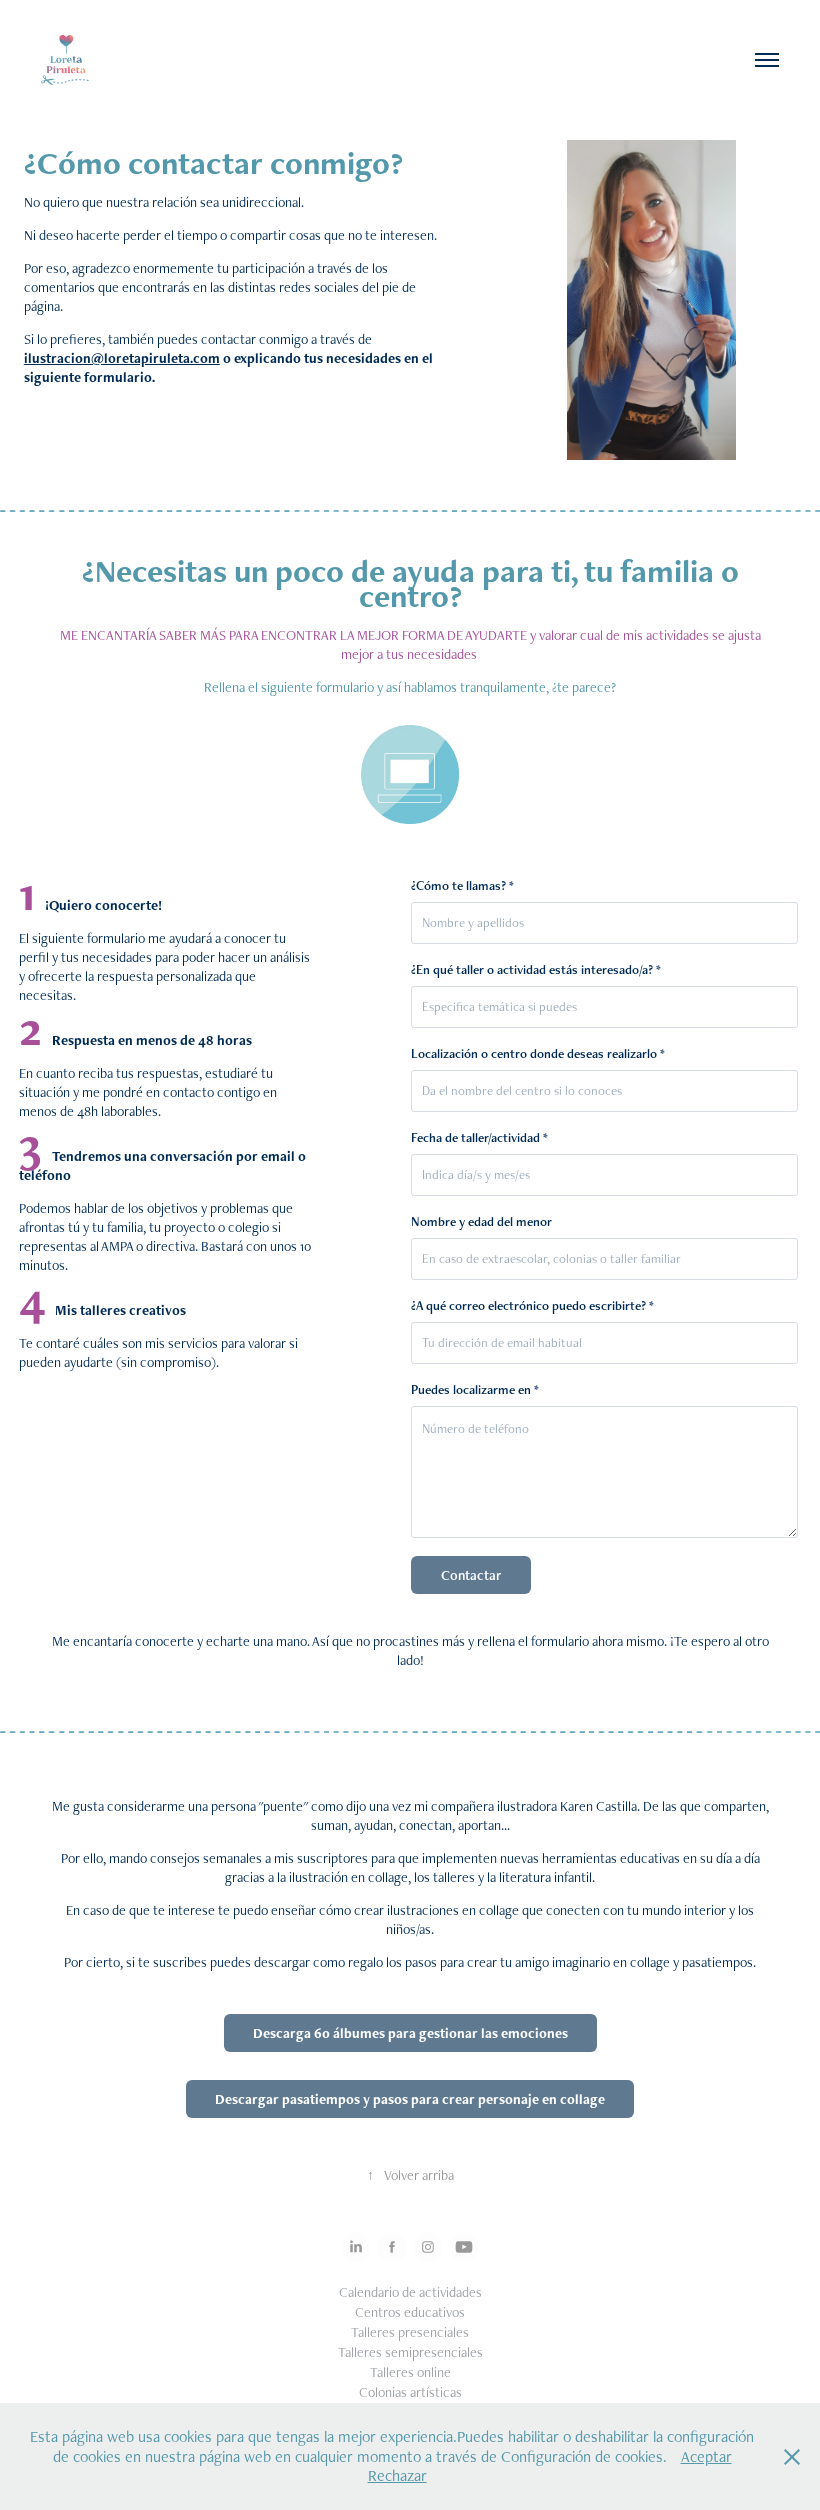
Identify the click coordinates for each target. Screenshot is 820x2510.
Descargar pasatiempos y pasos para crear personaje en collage (410, 2099)
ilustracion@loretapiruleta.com (122, 358)
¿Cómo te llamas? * (462, 886)
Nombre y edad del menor (481, 1222)
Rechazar (397, 2475)
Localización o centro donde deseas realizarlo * (538, 1054)
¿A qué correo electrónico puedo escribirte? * (532, 1306)
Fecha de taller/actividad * (479, 1138)
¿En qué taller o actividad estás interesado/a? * (536, 970)
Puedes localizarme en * (475, 1390)
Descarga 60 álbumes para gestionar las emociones (410, 2033)
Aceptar (706, 2456)
